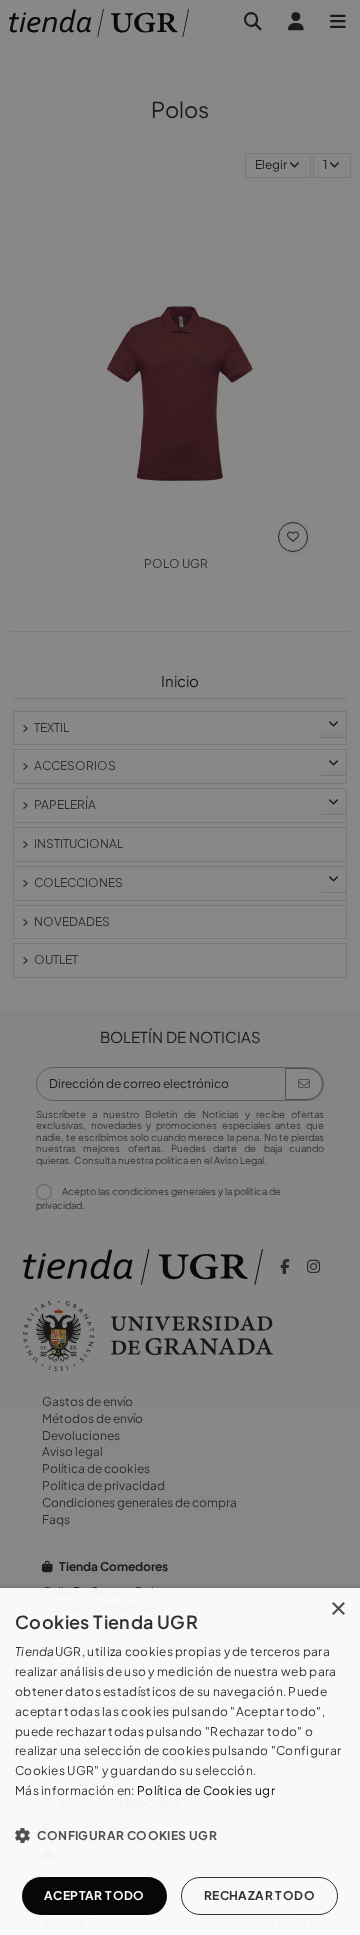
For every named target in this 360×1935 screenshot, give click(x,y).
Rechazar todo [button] (259, 1895)
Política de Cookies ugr (206, 1790)
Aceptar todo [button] (94, 1895)
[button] (180, 1835)
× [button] (337, 1609)
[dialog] (180, 1761)
